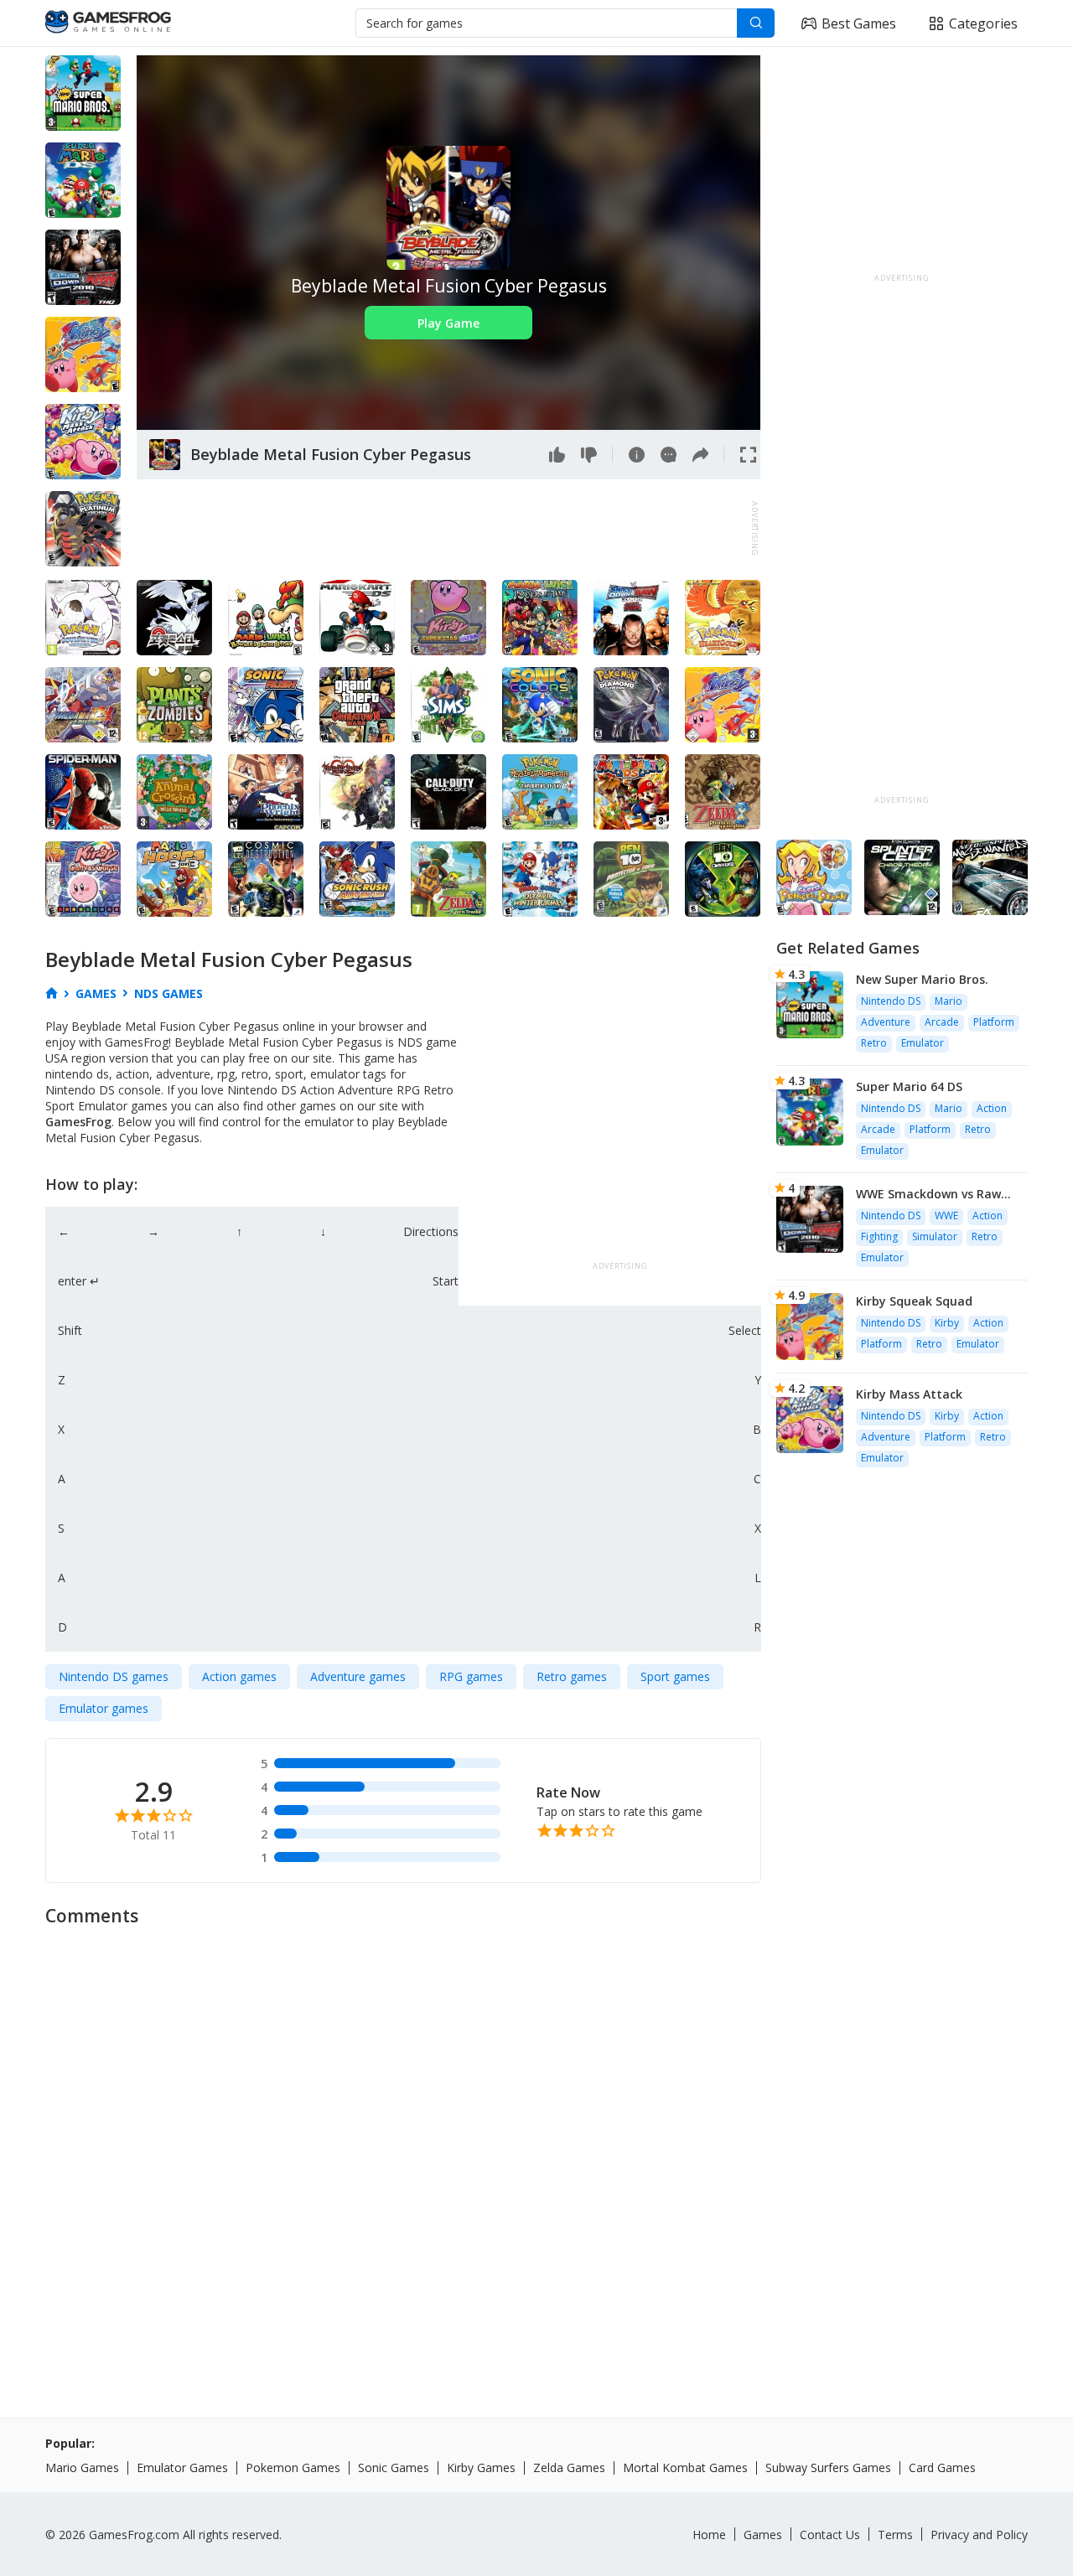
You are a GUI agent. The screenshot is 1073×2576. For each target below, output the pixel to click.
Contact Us (830, 2535)
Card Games (942, 2467)
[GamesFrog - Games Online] (108, 23)
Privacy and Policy (979, 2535)
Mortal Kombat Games (685, 2467)
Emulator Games (182, 2467)
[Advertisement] (442, 529)
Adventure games (358, 1676)
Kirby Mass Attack (909, 1394)
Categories (983, 23)
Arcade (942, 1022)
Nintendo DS (891, 1001)
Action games (239, 1676)
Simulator (935, 1236)
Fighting (879, 1236)
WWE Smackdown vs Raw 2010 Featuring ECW (928, 1194)
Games (763, 2535)
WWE (946, 1216)
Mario (949, 1001)
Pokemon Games (293, 2467)
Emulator (923, 1043)
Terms (895, 2535)
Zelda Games (569, 2467)
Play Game (448, 323)
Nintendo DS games (114, 1676)
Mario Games (82, 2467)
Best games (859, 23)
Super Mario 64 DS (909, 1086)
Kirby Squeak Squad (914, 1301)
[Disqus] (536, 2146)
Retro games (572, 1676)
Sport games (675, 1676)
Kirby (947, 1323)
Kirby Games (481, 2467)
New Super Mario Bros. (922, 979)
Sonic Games (394, 2467)
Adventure (886, 1022)
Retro (874, 1043)
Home (709, 2535)
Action (992, 1108)
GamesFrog (78, 1122)
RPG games (471, 1676)
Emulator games (104, 1708)
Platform (994, 1022)
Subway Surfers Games (828, 2467)
